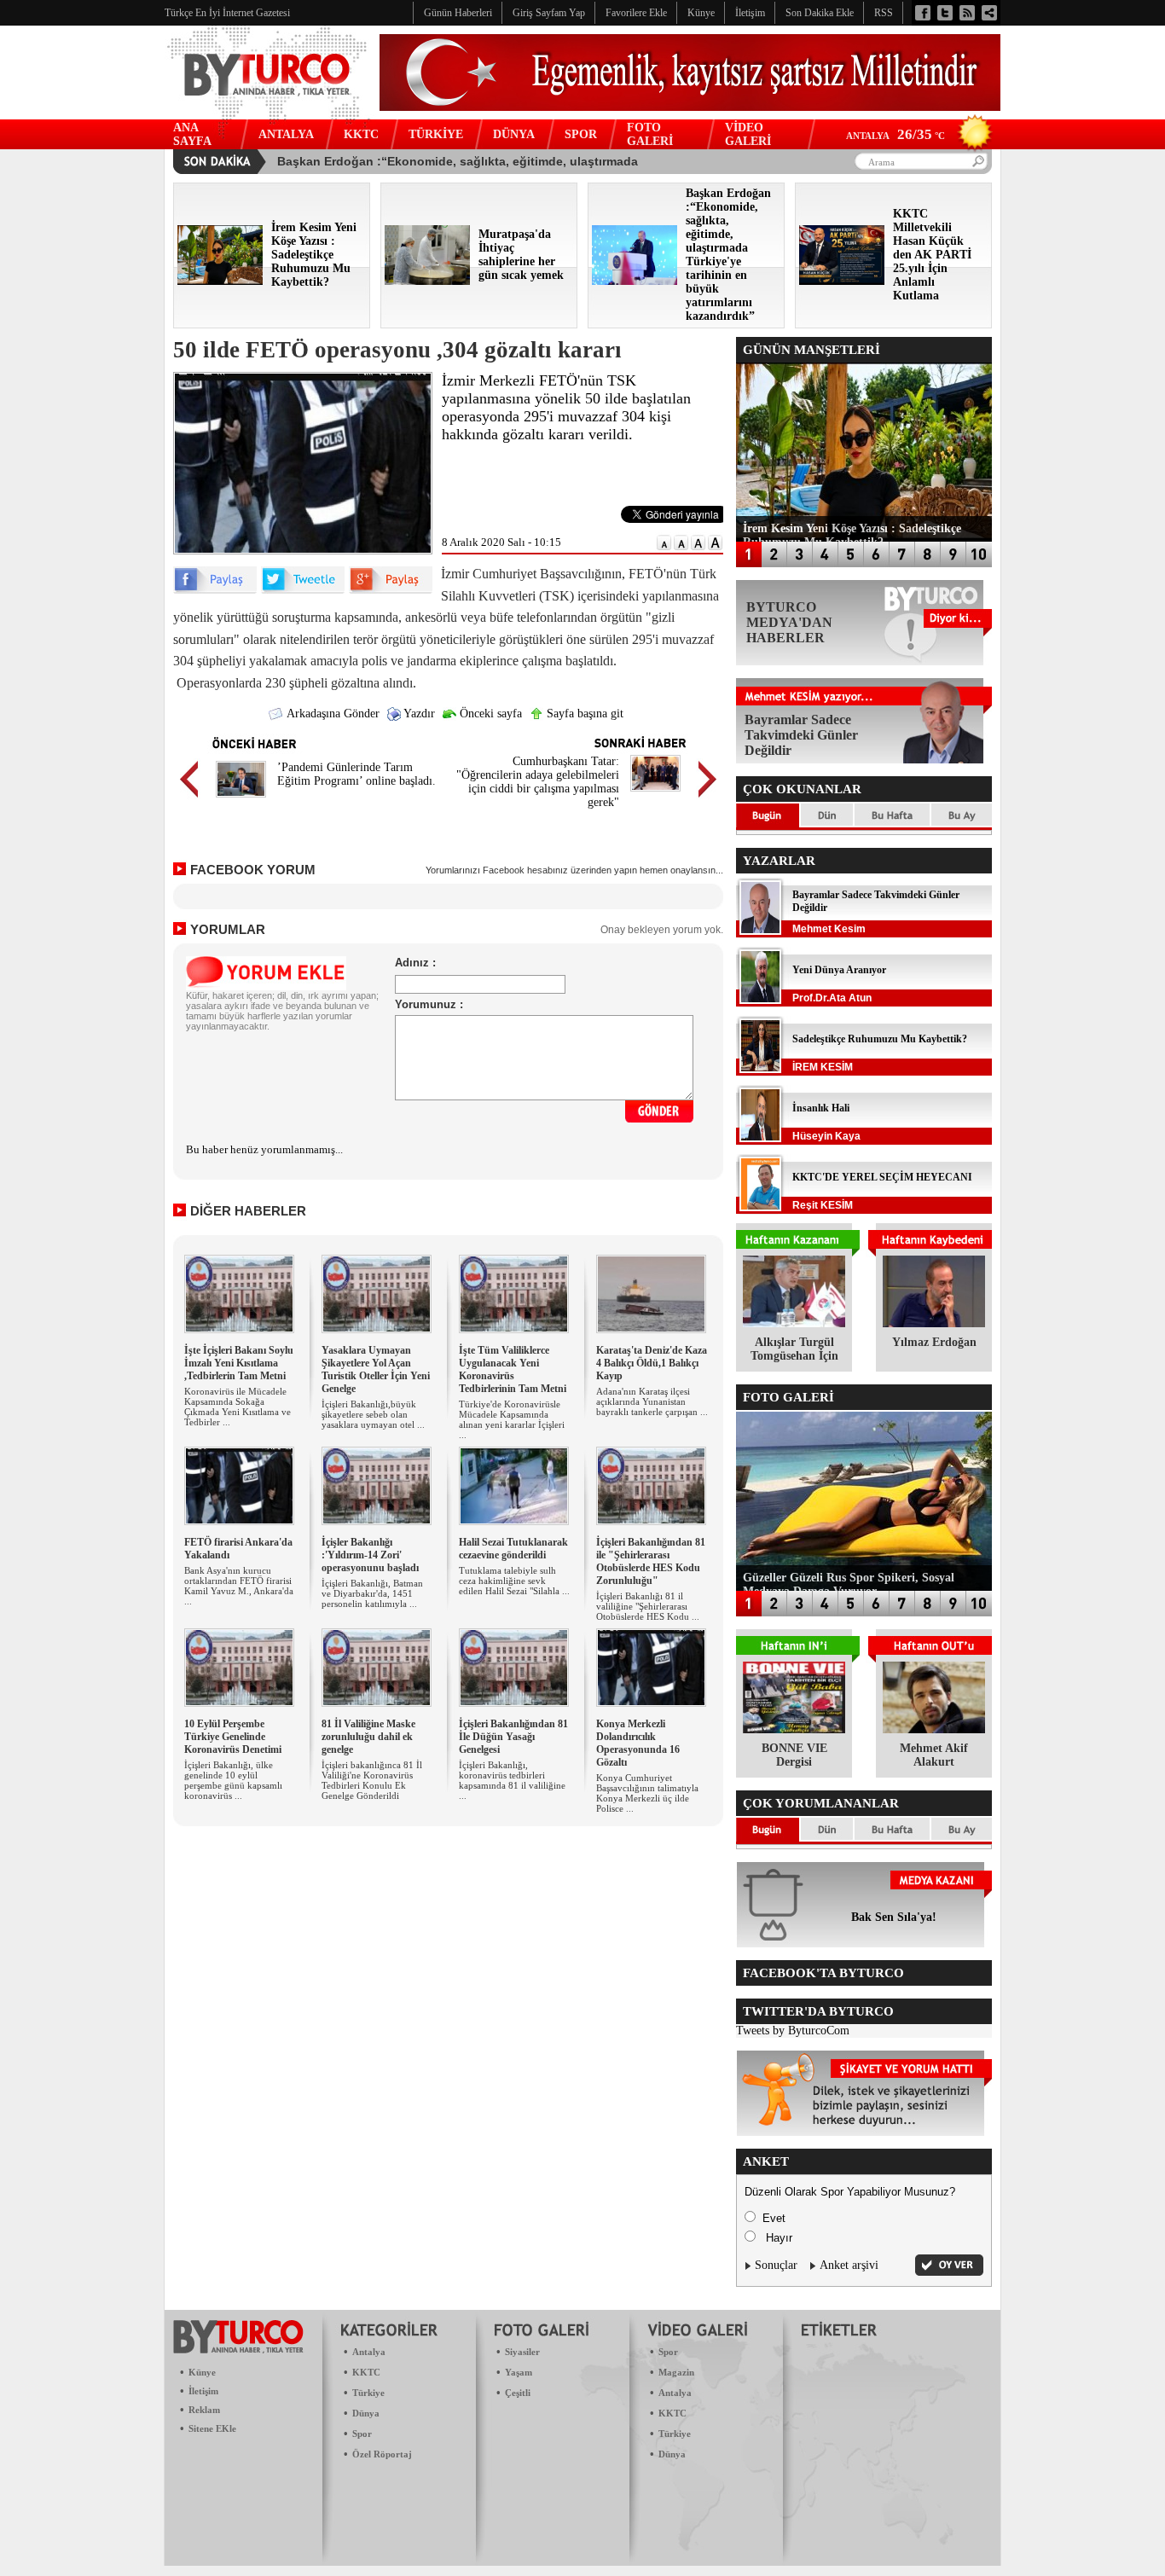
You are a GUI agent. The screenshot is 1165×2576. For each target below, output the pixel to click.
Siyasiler (522, 2352)
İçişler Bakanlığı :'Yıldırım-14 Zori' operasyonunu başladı (370, 1555)
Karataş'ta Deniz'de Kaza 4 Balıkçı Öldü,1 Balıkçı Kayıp (652, 1363)
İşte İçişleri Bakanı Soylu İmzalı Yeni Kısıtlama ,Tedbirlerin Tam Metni (239, 1363)
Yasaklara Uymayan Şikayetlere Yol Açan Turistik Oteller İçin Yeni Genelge (376, 1369)
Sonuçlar (776, 2265)
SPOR (581, 134)
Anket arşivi (849, 2265)
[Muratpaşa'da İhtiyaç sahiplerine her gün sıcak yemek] (427, 281)
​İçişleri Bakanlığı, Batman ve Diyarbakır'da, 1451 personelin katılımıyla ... (372, 1593)
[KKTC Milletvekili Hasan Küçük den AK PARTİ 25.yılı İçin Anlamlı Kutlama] (842, 281)
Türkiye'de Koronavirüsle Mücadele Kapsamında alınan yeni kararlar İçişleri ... (512, 1419)
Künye (202, 2372)
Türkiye (368, 2393)
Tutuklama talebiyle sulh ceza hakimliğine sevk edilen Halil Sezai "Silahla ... (514, 1581)
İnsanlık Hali (821, 1108)
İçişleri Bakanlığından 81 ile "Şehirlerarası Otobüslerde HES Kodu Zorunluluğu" (651, 1561)
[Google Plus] (391, 590)
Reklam (204, 2410)
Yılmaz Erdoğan (934, 1342)
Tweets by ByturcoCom (793, 2031)
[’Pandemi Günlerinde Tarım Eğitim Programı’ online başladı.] (241, 800)
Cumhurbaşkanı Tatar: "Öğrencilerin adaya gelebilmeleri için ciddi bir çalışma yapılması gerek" (538, 782)
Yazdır (418, 714)
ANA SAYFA (192, 134)
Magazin (676, 2372)
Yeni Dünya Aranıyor (839, 970)
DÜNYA (514, 134)
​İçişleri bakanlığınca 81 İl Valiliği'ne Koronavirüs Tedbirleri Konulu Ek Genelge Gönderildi (372, 1780)
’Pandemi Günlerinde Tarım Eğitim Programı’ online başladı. (356, 774)
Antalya (369, 2352)
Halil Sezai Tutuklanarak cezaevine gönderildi (513, 1549)
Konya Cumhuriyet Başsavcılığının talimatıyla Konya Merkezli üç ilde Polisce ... (647, 1793)
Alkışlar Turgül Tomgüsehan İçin (794, 1349)
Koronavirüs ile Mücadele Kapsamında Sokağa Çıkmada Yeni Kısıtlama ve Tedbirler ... (238, 1407)
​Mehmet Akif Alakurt (934, 1755)
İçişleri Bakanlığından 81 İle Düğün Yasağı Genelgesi (513, 1737)
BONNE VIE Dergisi (794, 1755)
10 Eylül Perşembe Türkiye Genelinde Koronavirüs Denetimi (233, 1737)
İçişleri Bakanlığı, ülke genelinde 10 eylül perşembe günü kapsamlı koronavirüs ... (233, 1780)
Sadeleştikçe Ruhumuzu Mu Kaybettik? (880, 1039)
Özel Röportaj (382, 2454)
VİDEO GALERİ (748, 134)
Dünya (366, 2413)
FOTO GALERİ (650, 134)
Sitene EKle (212, 2428)
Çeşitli (518, 2393)
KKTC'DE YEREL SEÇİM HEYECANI (882, 1177)
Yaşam (519, 2372)
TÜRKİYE (436, 134)
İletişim (203, 2391)
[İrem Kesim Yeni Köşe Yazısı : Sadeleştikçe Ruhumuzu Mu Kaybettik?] (220, 281)
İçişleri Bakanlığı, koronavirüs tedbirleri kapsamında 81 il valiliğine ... (512, 1780)
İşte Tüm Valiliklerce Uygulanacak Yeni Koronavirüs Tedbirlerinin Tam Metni (513, 1369)
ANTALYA (286, 134)
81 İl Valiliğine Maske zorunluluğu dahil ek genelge (368, 1737)
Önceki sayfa (489, 714)
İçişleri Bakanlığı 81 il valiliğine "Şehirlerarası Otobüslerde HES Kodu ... (648, 1606)
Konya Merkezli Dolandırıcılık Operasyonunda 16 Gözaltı (638, 1743)
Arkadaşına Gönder (332, 714)
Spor (362, 2434)
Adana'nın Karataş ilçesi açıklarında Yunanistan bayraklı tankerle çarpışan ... (652, 1401)
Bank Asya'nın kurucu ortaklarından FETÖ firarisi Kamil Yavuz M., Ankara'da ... (239, 1586)
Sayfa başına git (583, 714)
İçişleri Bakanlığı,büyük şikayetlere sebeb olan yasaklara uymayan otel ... (373, 1414)
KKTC (361, 134)
